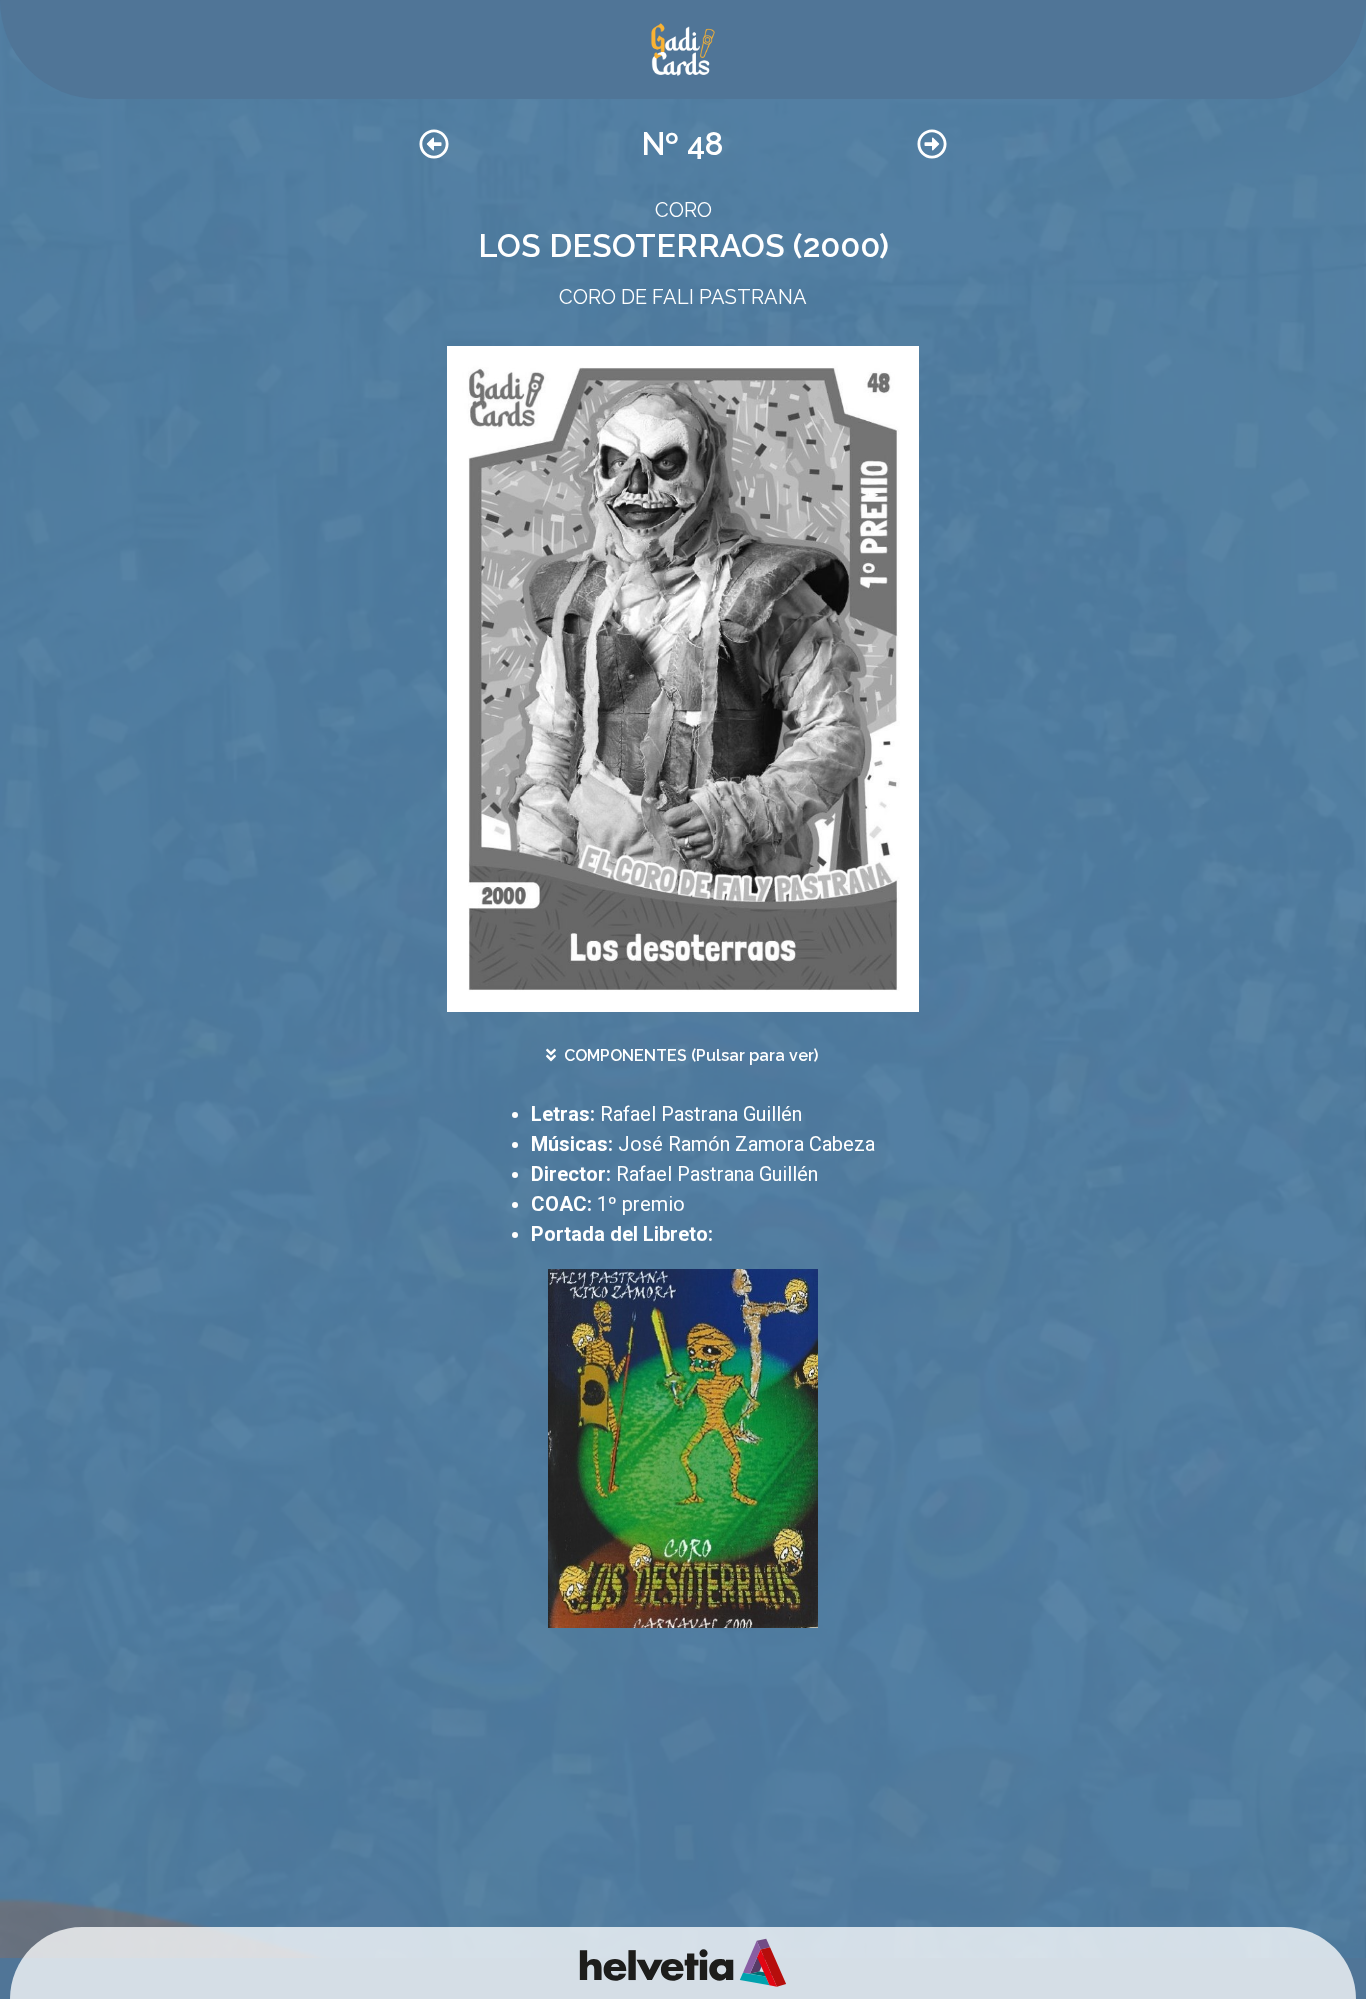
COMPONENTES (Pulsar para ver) (691, 1055)
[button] (683, 1055)
